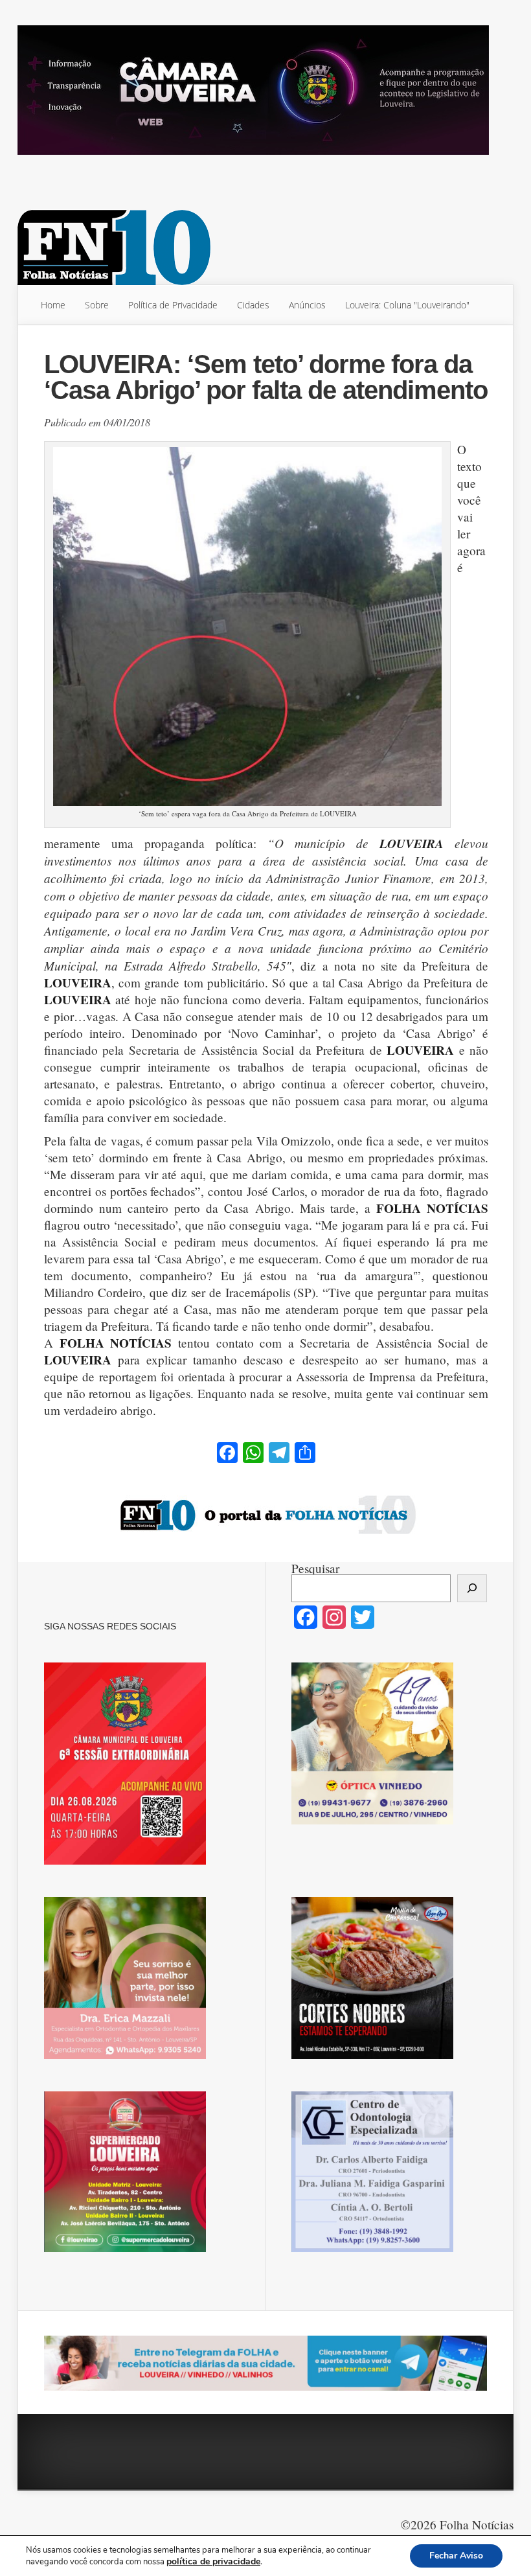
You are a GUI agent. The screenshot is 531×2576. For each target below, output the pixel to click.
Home (53, 305)
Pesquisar (315, 1568)
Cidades (253, 305)
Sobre (97, 305)
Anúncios (307, 305)
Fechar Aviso (456, 2556)
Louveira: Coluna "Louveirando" (407, 305)
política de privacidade (213, 2561)
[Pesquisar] (472, 1588)
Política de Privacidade (173, 305)
